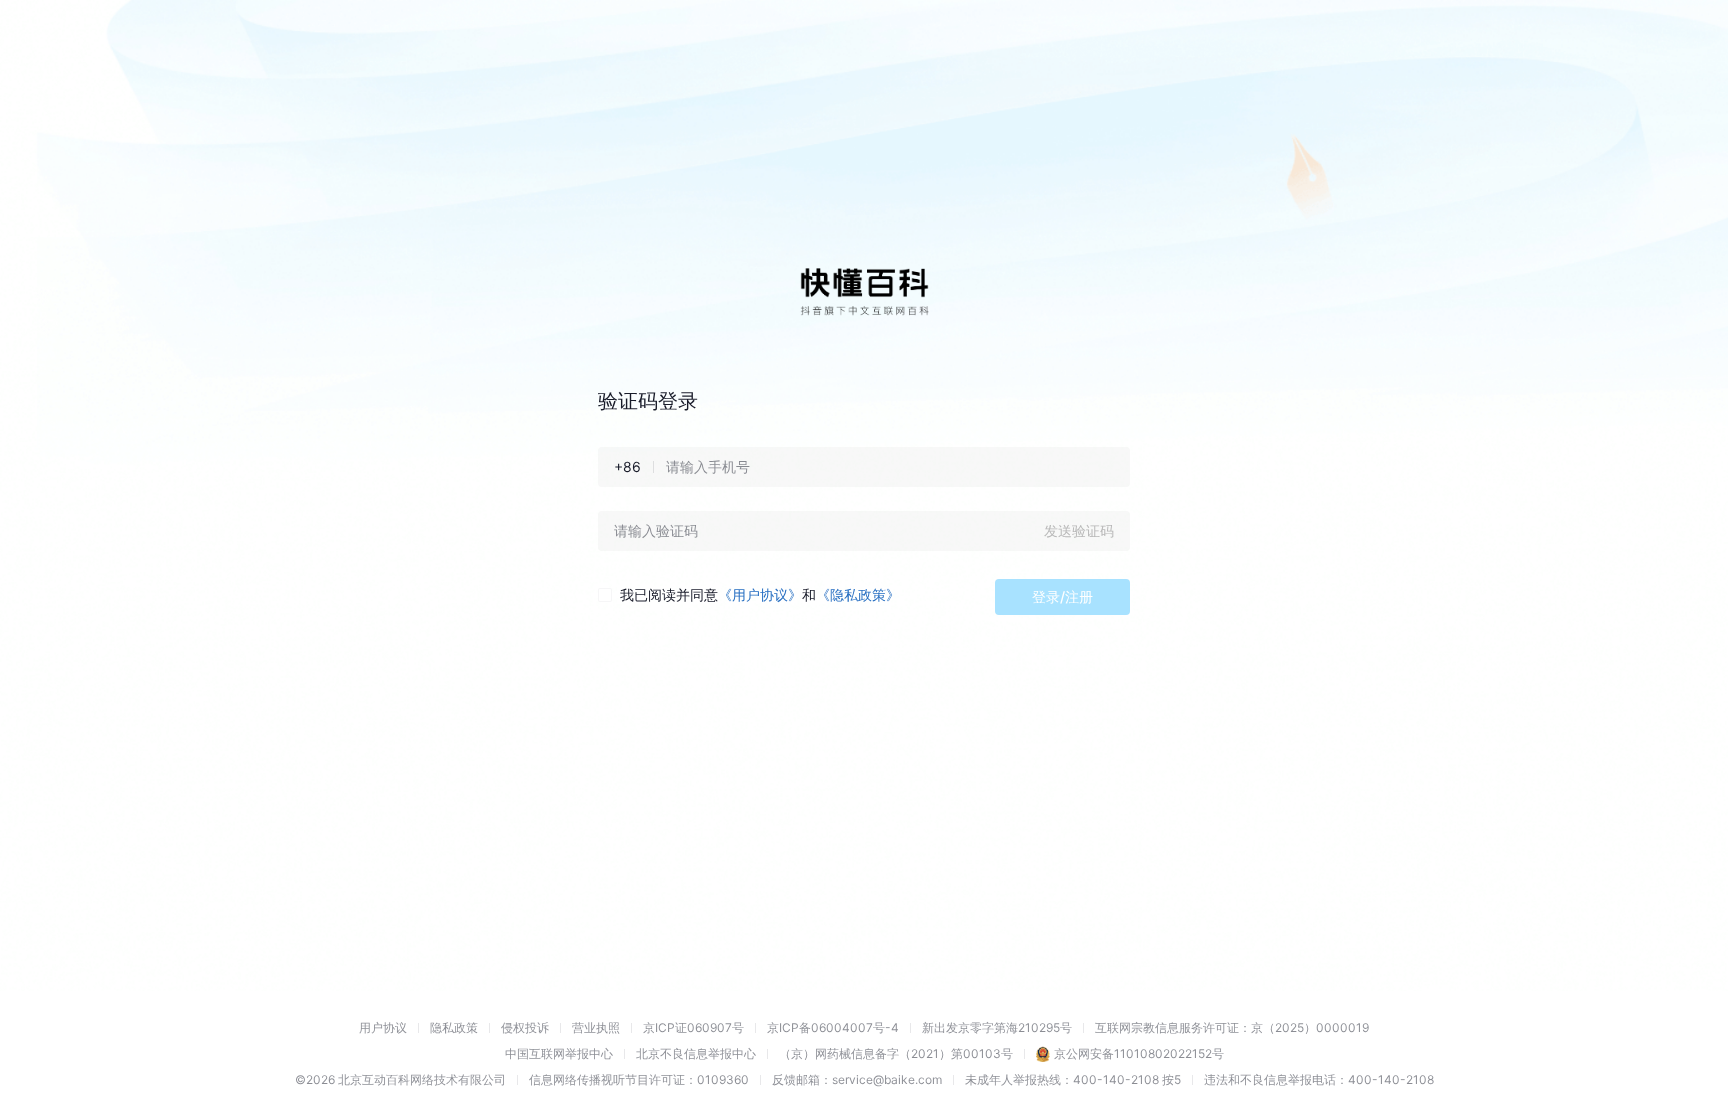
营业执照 (596, 1027)
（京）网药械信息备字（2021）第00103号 (896, 1053)
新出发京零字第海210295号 (997, 1027)
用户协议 (383, 1027)
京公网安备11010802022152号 (1139, 1053)
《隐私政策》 (858, 594)
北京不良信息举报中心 (696, 1053)
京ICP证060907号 (693, 1027)
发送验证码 (1079, 530)
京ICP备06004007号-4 (833, 1027)
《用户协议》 (760, 594)
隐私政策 (454, 1027)
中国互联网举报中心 (559, 1053)
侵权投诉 (525, 1027)
